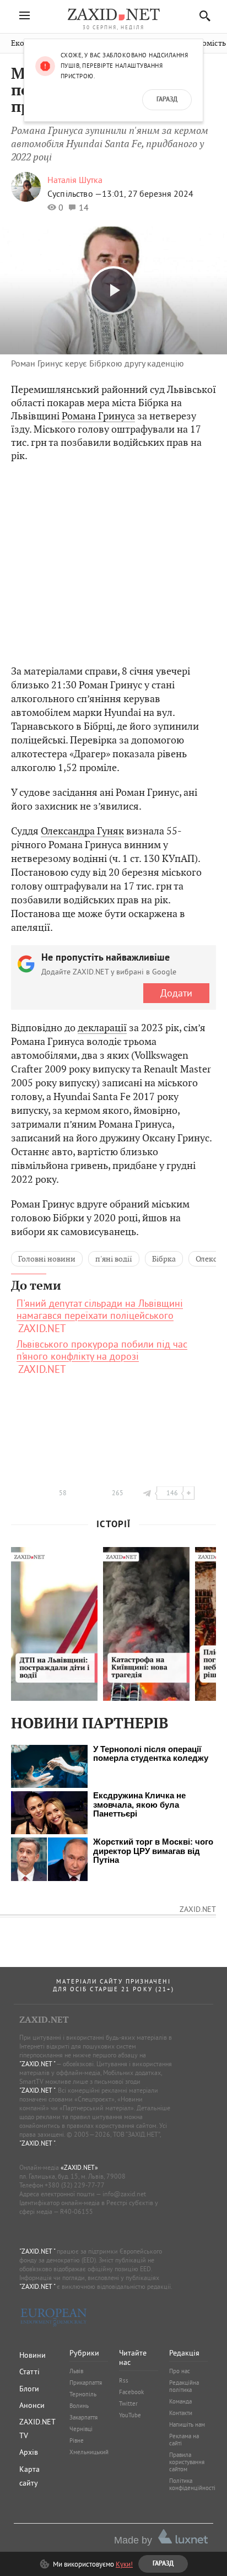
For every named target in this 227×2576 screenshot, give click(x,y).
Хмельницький (89, 2452)
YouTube (130, 2415)
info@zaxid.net (124, 2194)
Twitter (128, 2403)
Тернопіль (83, 2394)
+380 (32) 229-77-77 (75, 2185)
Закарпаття (83, 2417)
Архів (29, 2452)
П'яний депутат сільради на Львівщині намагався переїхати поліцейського (100, 1309)
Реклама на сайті (184, 2440)
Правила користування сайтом (187, 2462)
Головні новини (47, 1259)
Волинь (79, 2406)
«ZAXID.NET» (79, 2167)
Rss (124, 2380)
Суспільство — (75, 193)
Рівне (77, 2440)
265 (118, 1493)
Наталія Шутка (75, 180)
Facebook (131, 2392)
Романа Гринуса (98, 416)
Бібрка (164, 1259)
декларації (102, 1028)
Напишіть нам (187, 2424)
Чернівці (81, 2429)
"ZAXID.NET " (37, 2064)
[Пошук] (202, 16)
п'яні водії (114, 1259)
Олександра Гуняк (82, 831)
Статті (29, 2372)
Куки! (124, 2564)
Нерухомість (203, 43)
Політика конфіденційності (192, 2484)
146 (172, 1493)
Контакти (181, 2413)
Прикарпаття (86, 2383)
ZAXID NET (113, 14)
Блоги (29, 2389)
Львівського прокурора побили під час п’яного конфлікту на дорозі (102, 1350)
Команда (180, 2401)
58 (63, 1493)
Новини (33, 2355)
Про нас (180, 2371)
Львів (76, 2371)
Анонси (32, 2405)
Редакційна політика (184, 2386)
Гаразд (167, 100)
